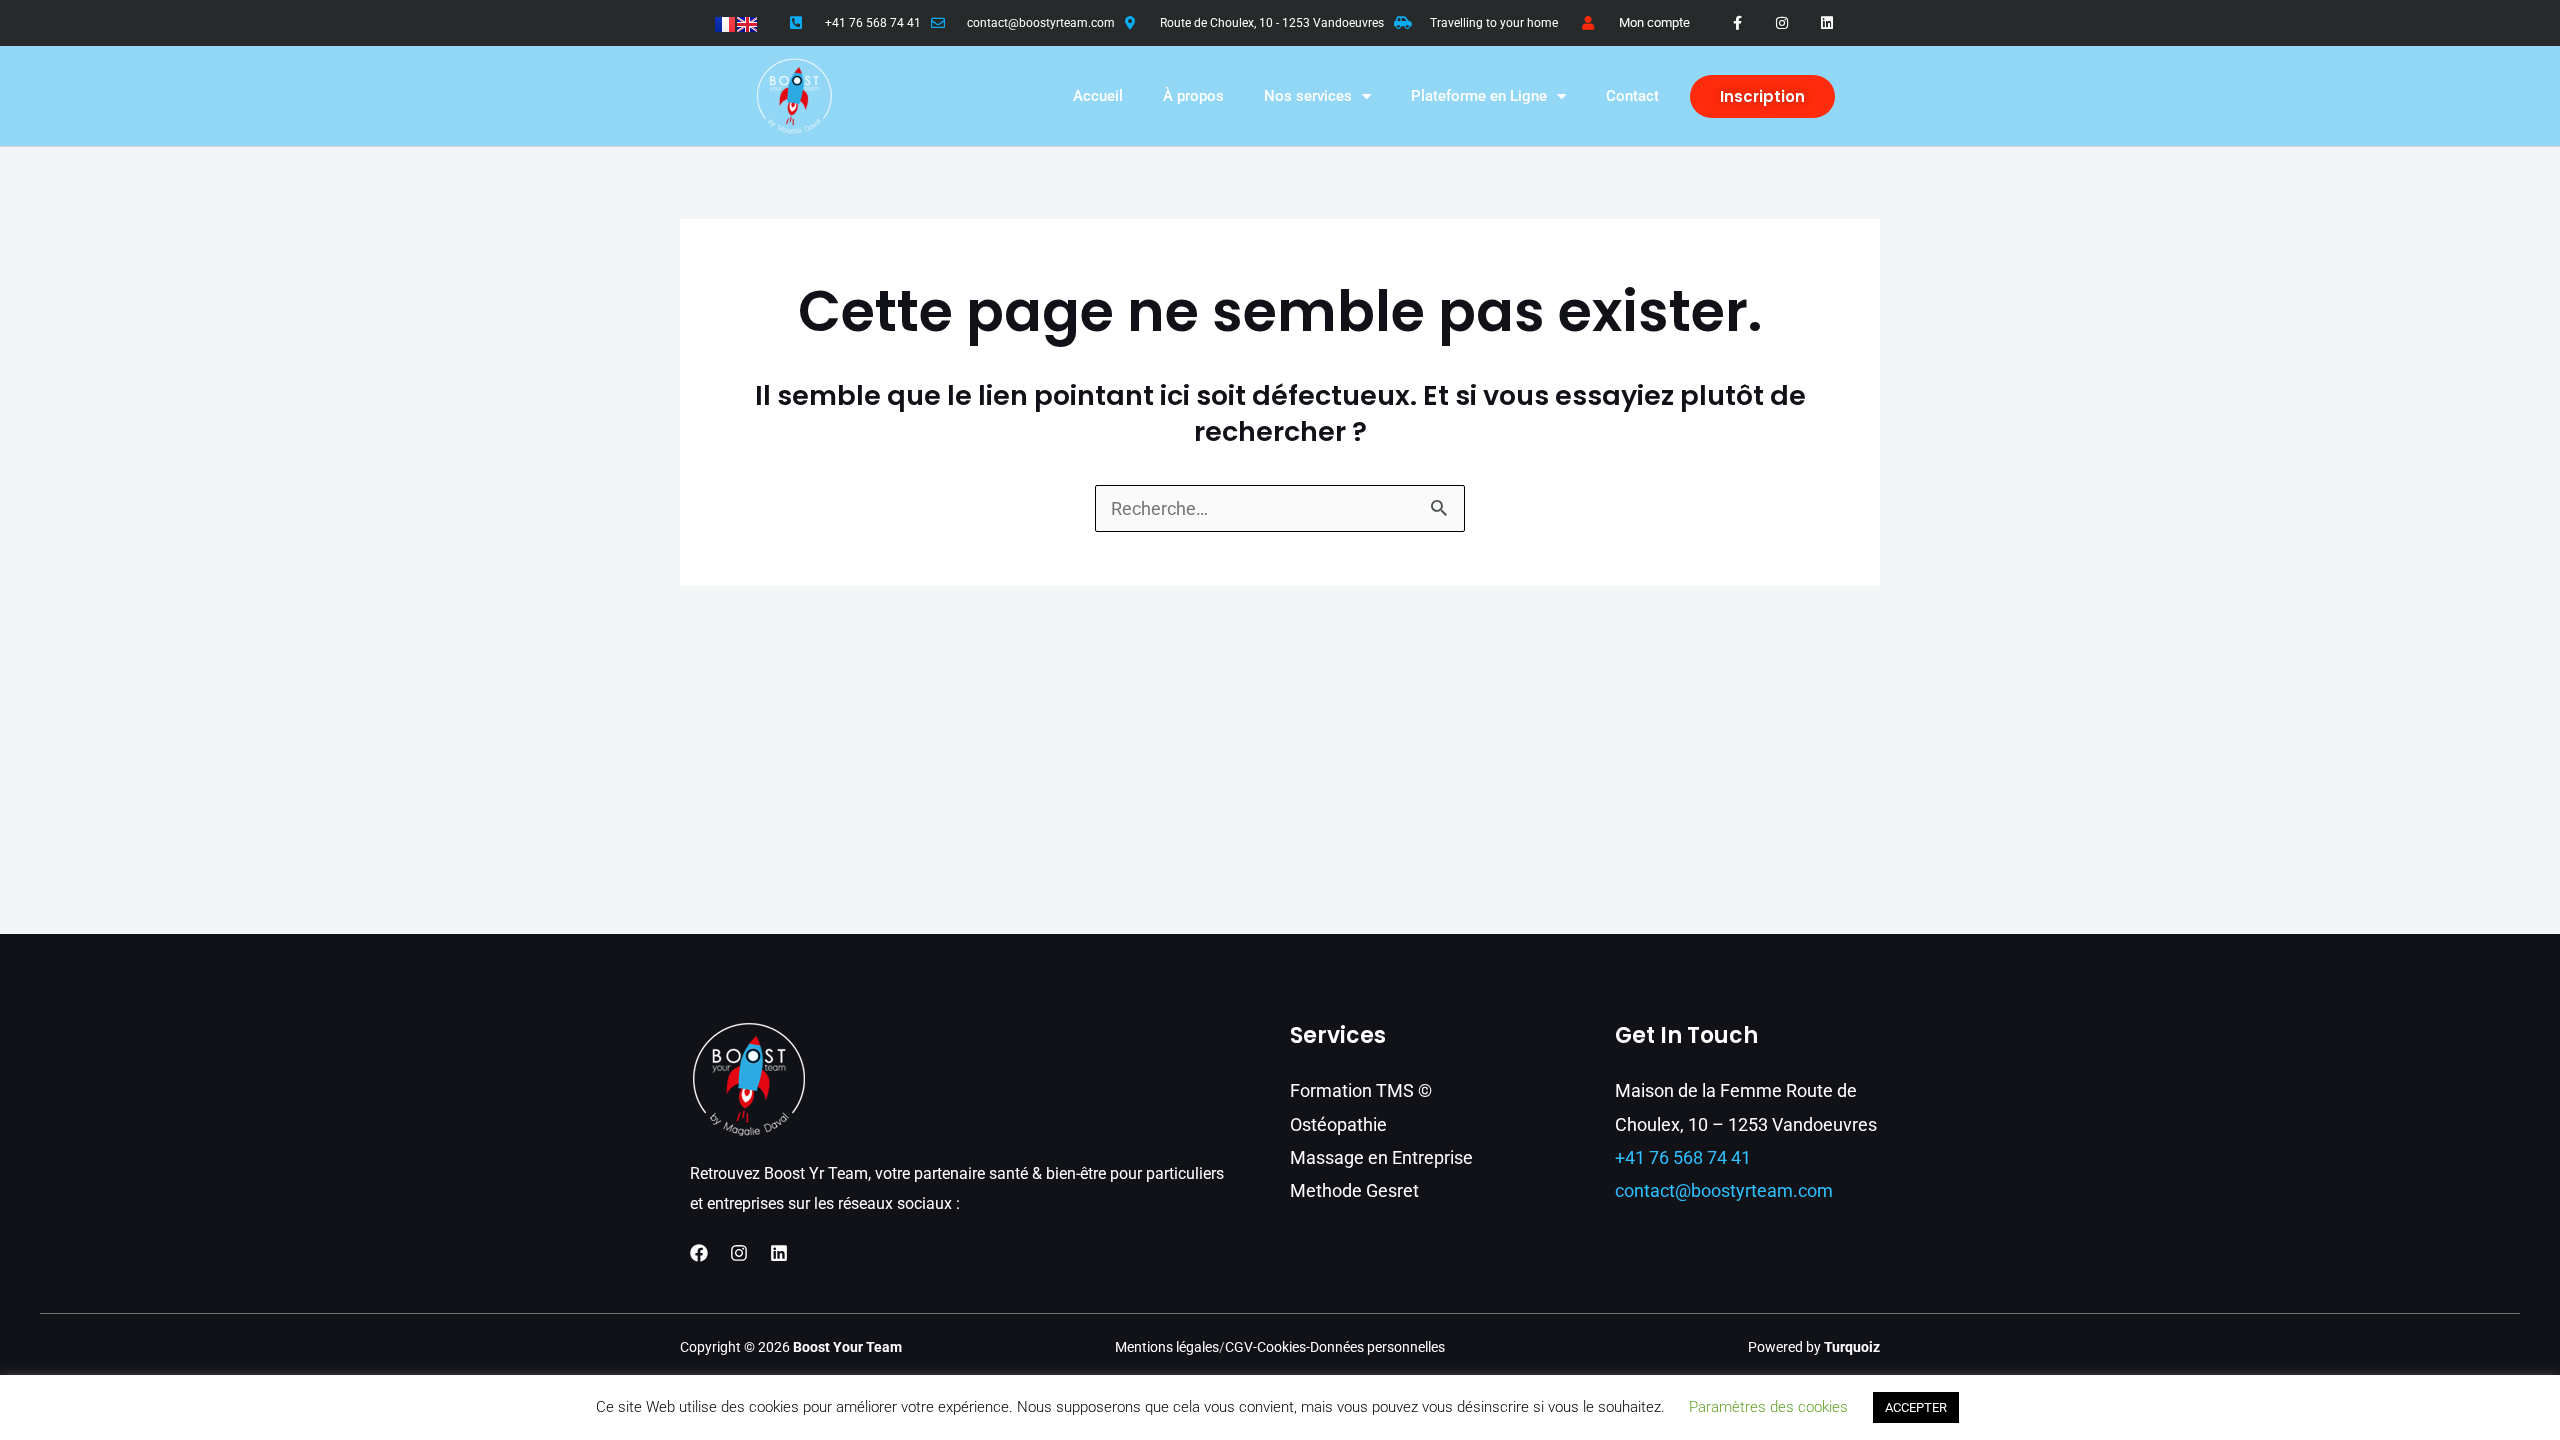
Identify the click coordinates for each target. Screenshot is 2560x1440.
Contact (1632, 96)
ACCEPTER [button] (1916, 1407)
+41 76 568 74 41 (873, 23)
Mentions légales (1167, 1347)
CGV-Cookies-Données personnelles (1335, 1347)
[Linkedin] (779, 1253)
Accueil (1098, 96)
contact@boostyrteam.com (1041, 23)
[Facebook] (699, 1253)
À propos (1193, 96)
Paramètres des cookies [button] (1768, 1407)
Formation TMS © (1361, 1090)
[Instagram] (739, 1253)
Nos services (1308, 96)
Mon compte (1654, 22)
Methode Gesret (1354, 1190)
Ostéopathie (1338, 1124)
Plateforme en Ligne (1479, 96)
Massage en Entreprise (1381, 1157)
